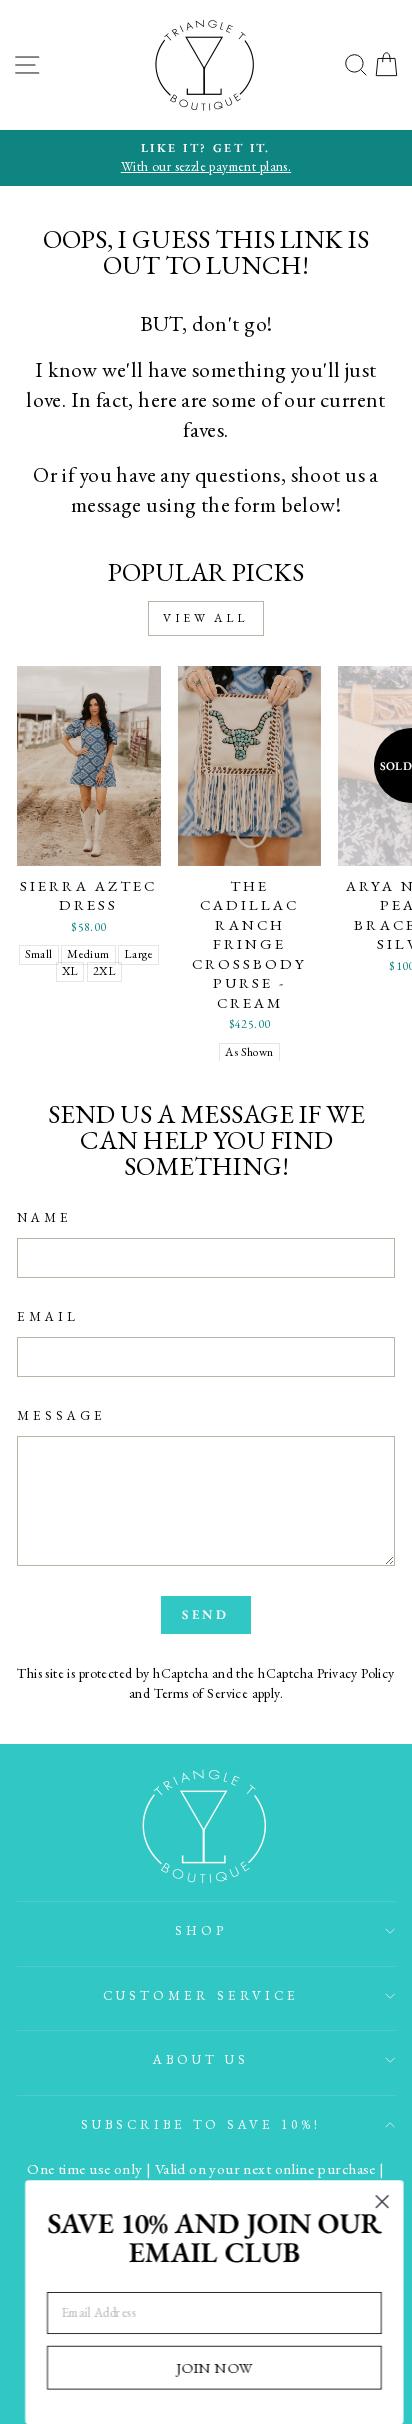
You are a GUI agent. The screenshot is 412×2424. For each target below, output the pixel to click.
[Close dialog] (373, 2201)
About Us (201, 2059)
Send (206, 1614)
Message (61, 1415)
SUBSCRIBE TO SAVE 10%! (201, 2124)
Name (44, 1217)
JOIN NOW (206, 2366)
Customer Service (201, 1995)
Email (48, 1316)
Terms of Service (201, 1693)
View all (206, 618)
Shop (201, 1930)
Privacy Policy (356, 1673)
